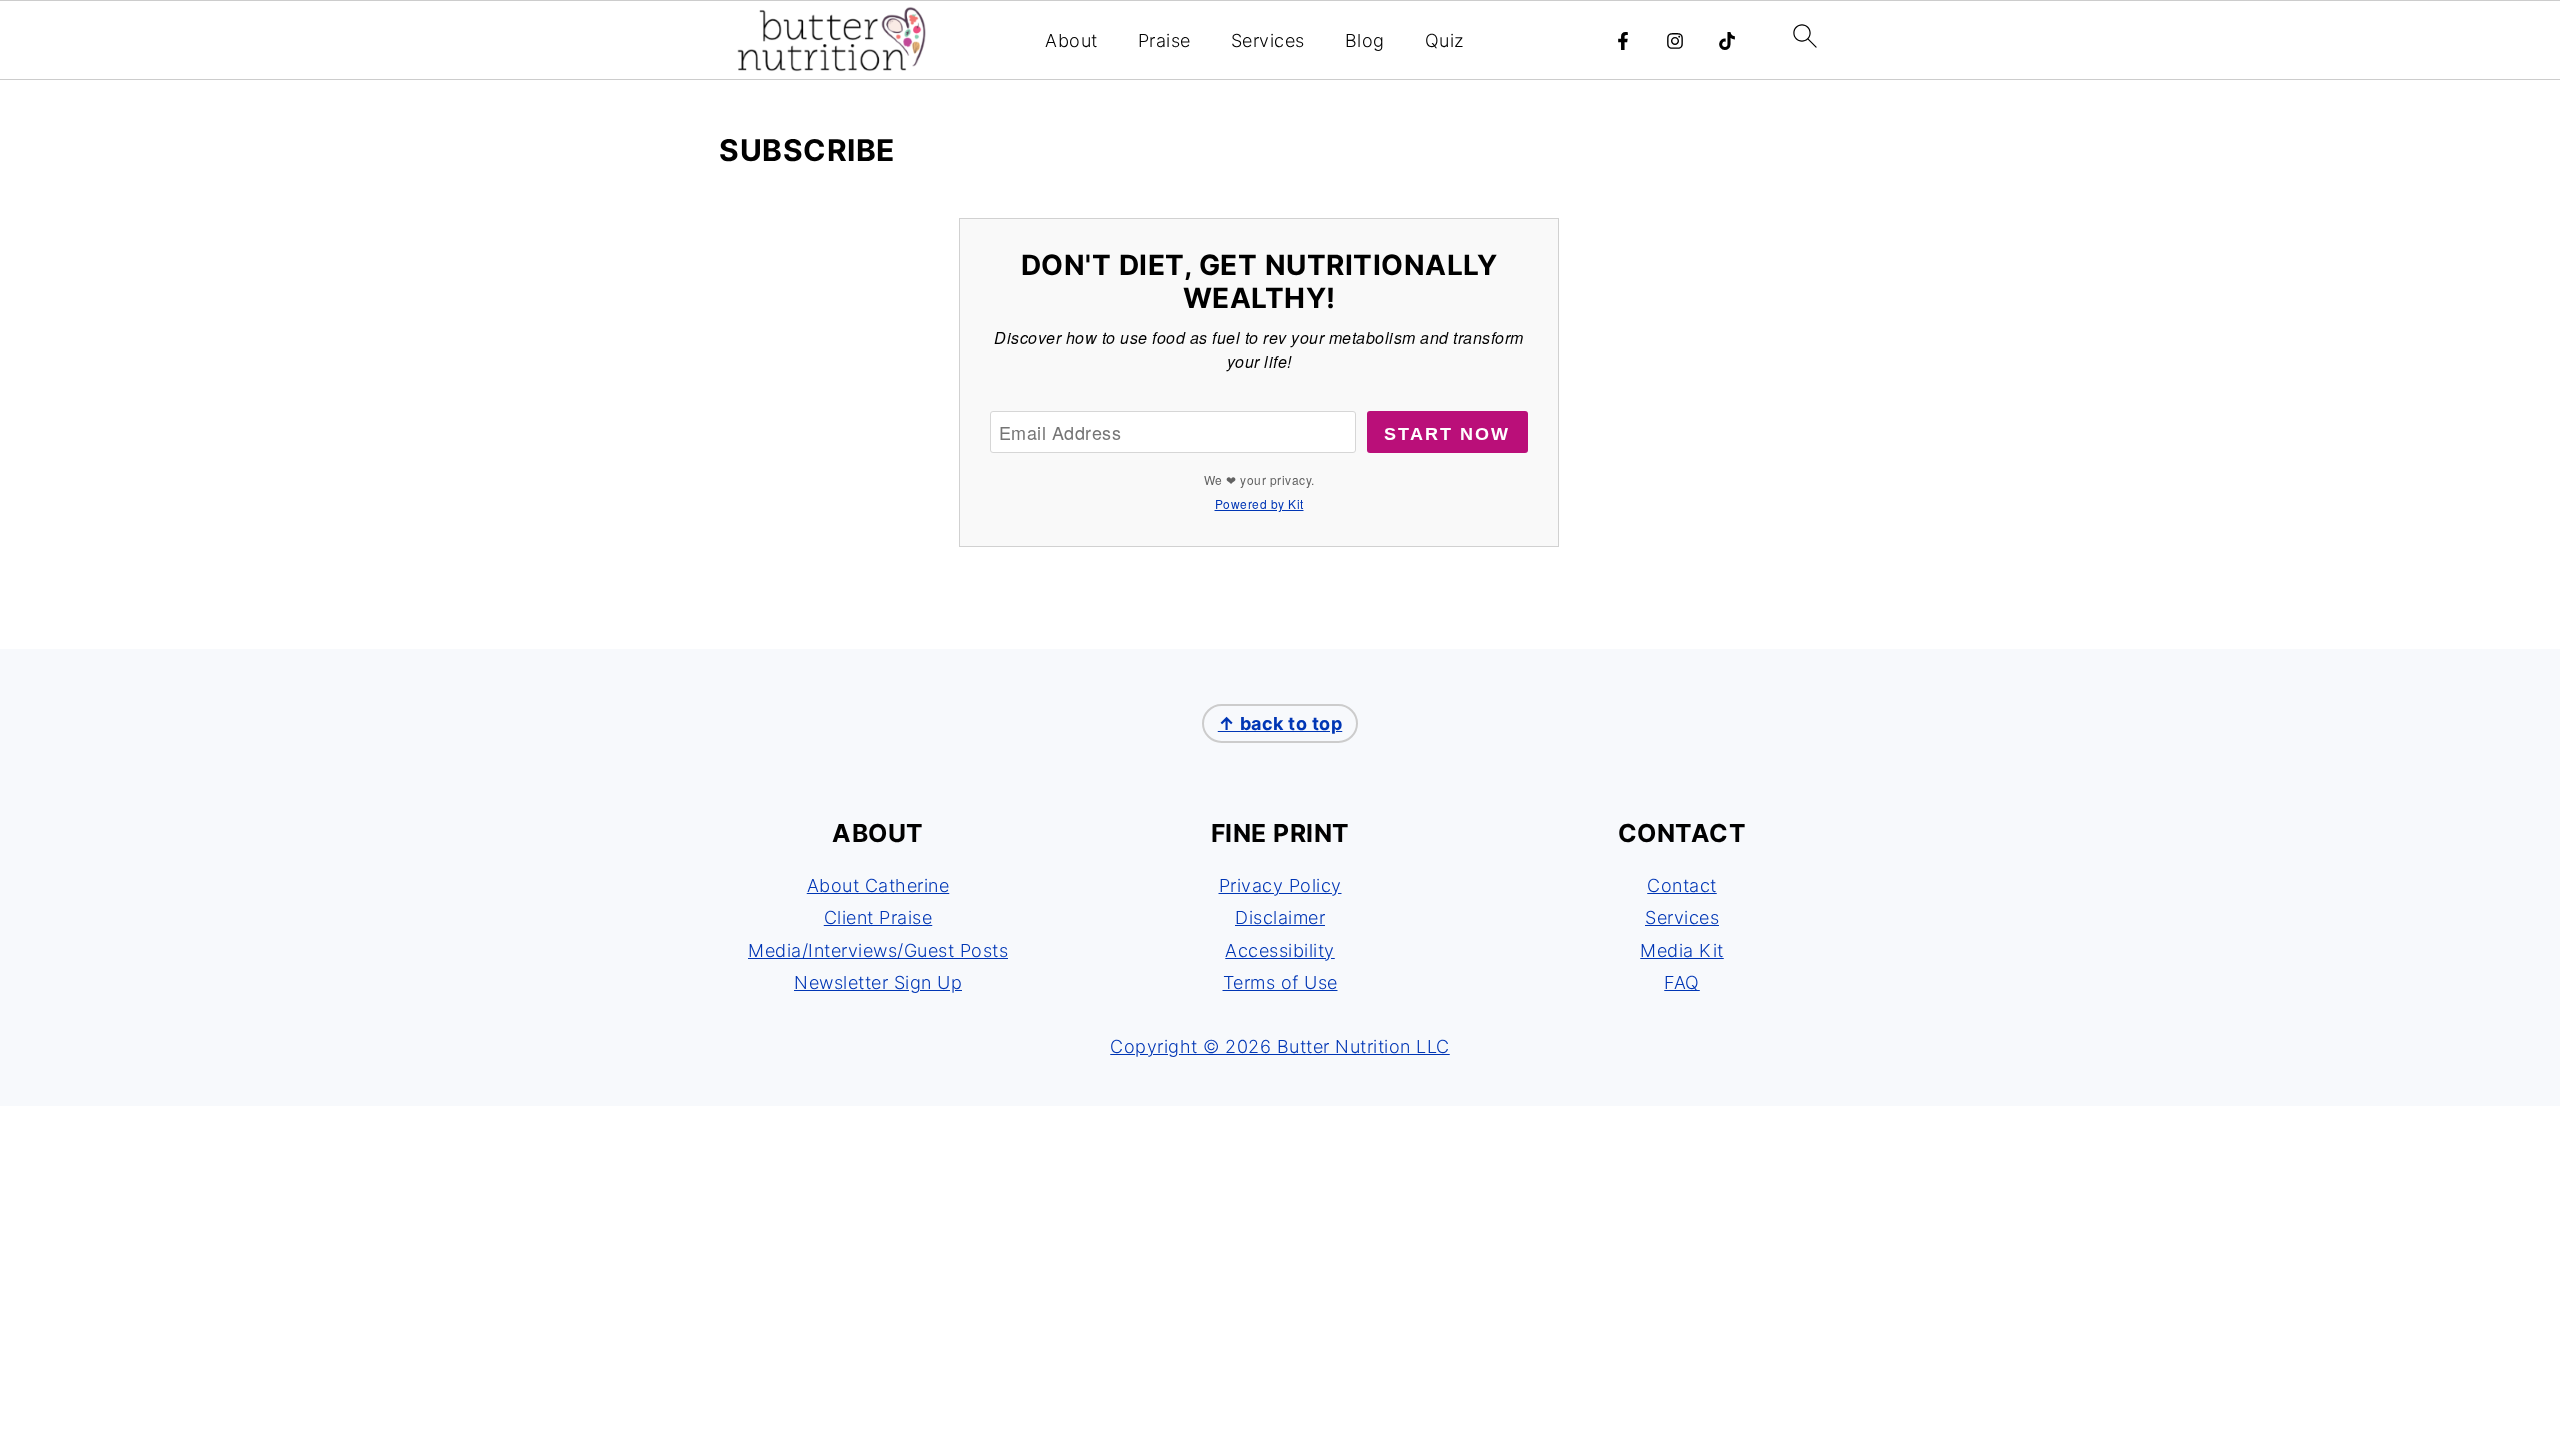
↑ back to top (1280, 723)
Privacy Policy (1280, 885)
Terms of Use (1280, 982)
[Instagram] (1675, 41)
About (1071, 40)
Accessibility (1280, 950)
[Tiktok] (1727, 41)
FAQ (1682, 982)
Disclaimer (1280, 917)
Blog (1365, 40)
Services (1268, 40)
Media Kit (1682, 950)
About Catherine (878, 885)
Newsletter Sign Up (878, 982)
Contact (1682, 885)
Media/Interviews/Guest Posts (878, 950)
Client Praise (878, 917)
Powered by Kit (1259, 503)
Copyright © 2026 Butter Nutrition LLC (1280, 1046)
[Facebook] (1623, 41)
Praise (1164, 40)
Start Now (1447, 434)
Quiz (1445, 40)
